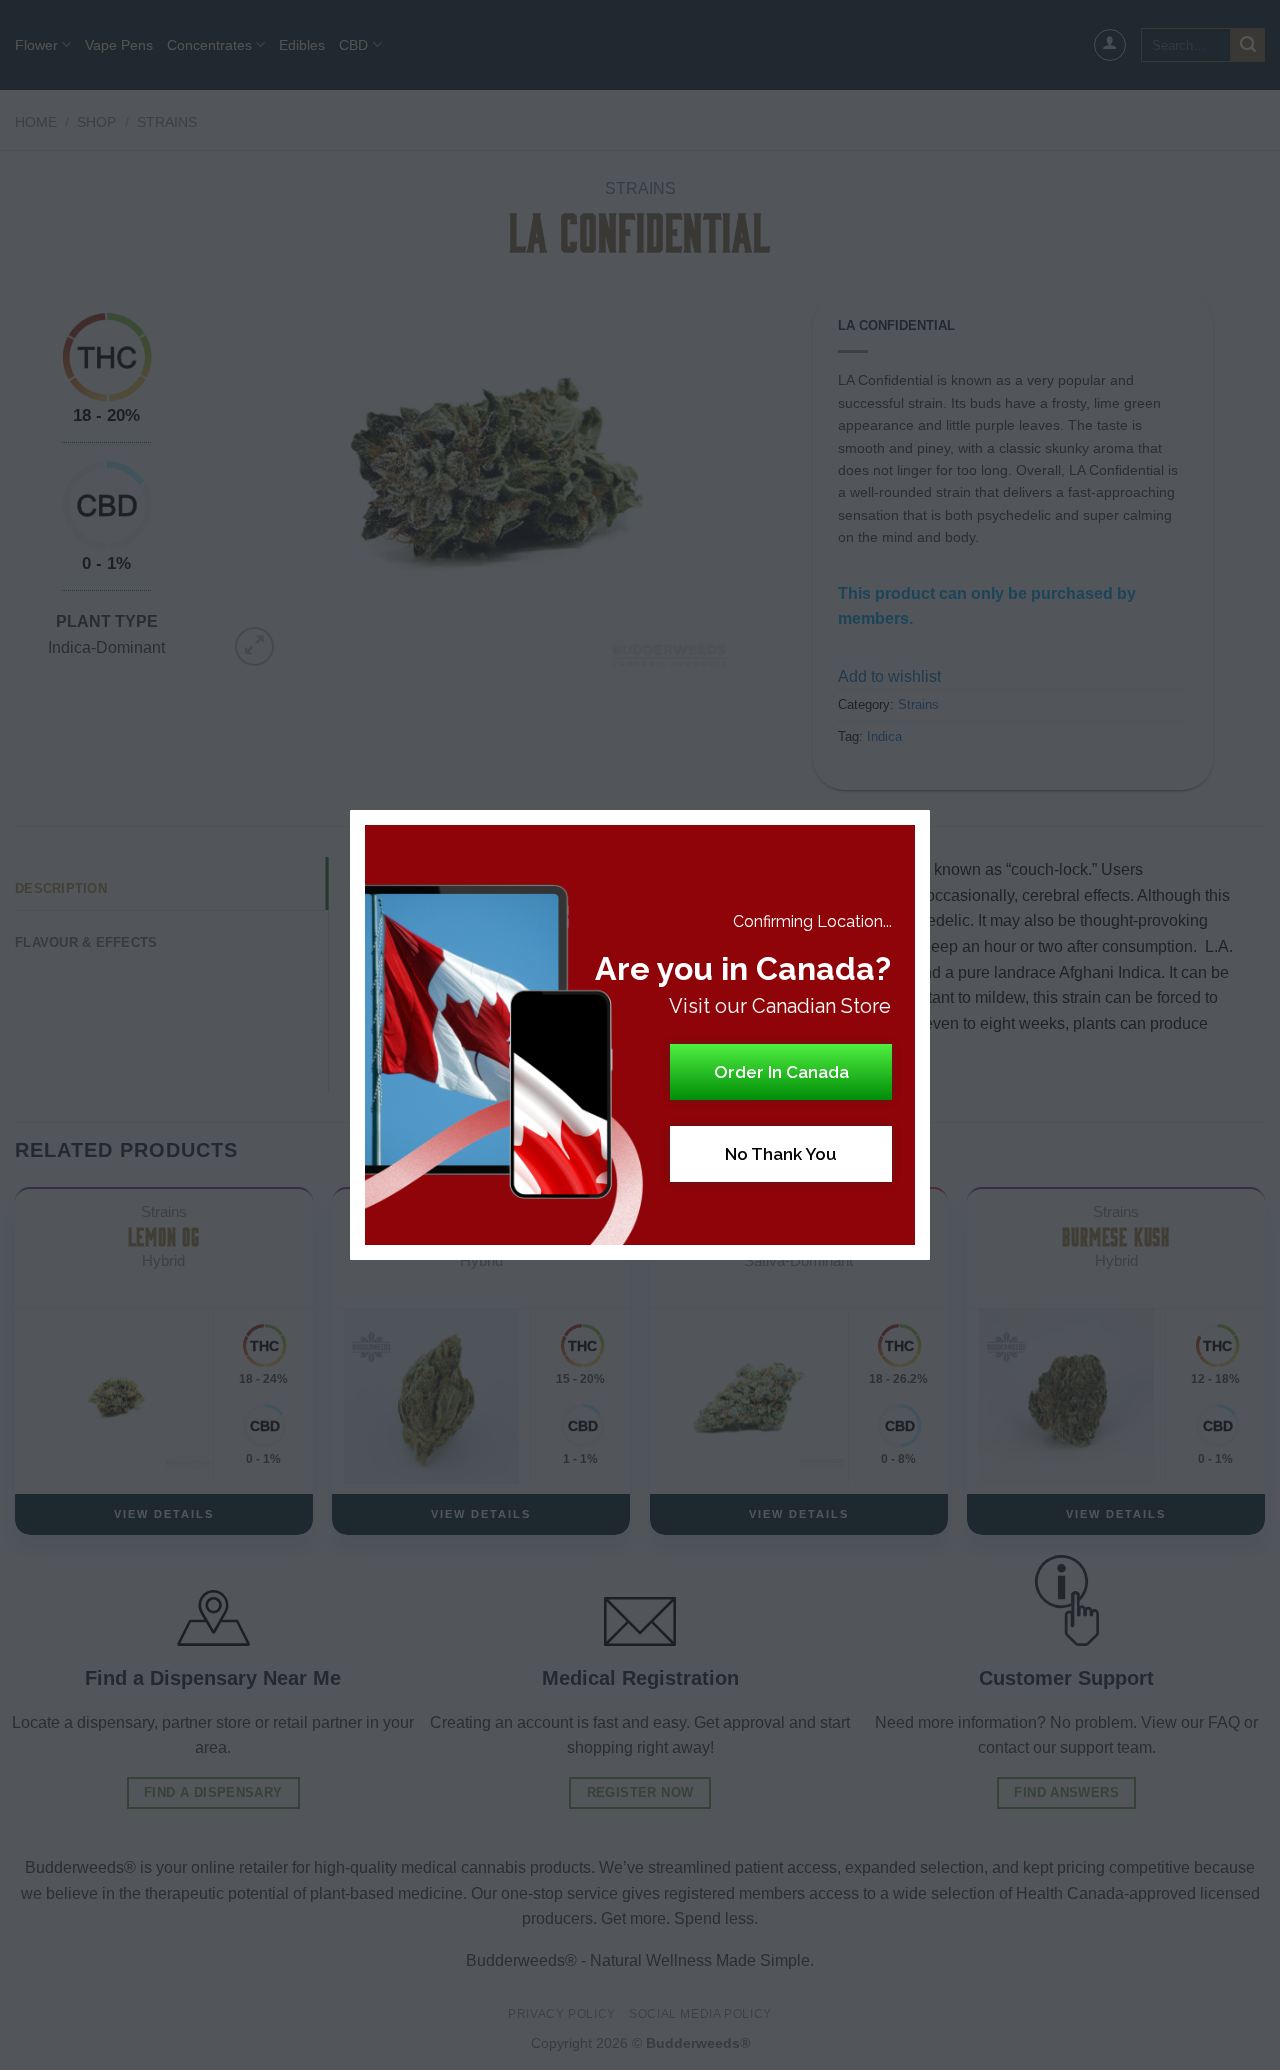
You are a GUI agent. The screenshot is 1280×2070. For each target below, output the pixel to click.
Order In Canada (781, 1072)
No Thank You (781, 1154)
